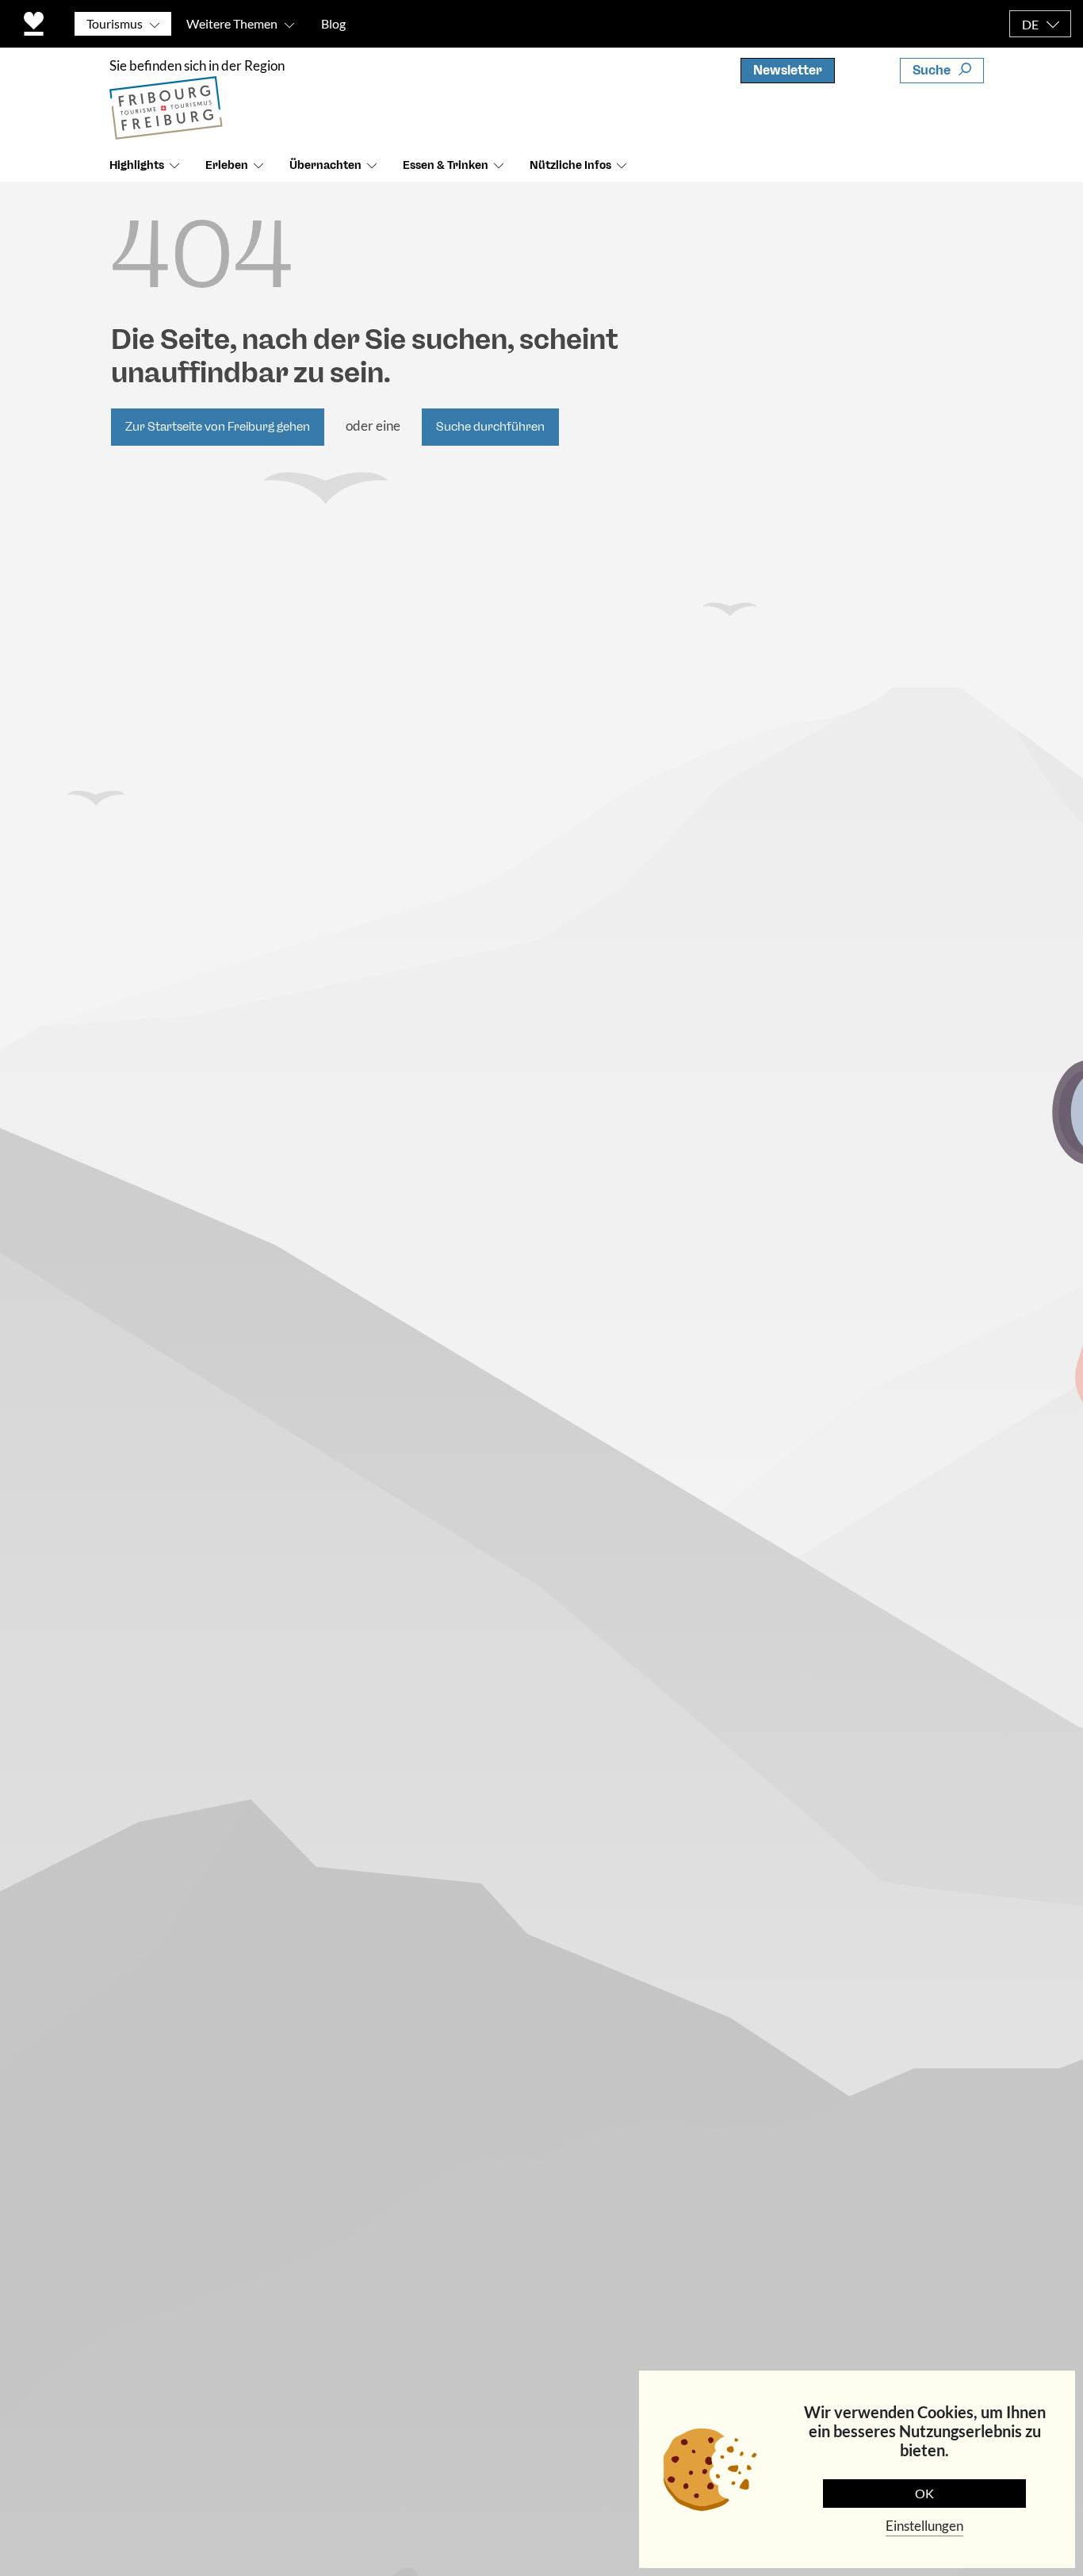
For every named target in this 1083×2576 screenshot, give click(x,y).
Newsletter (788, 70)
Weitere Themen (232, 23)
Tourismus (115, 23)
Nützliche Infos (570, 165)
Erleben (227, 165)
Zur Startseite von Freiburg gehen (218, 427)
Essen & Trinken (446, 165)
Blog (333, 23)
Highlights (137, 165)
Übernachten (325, 165)
